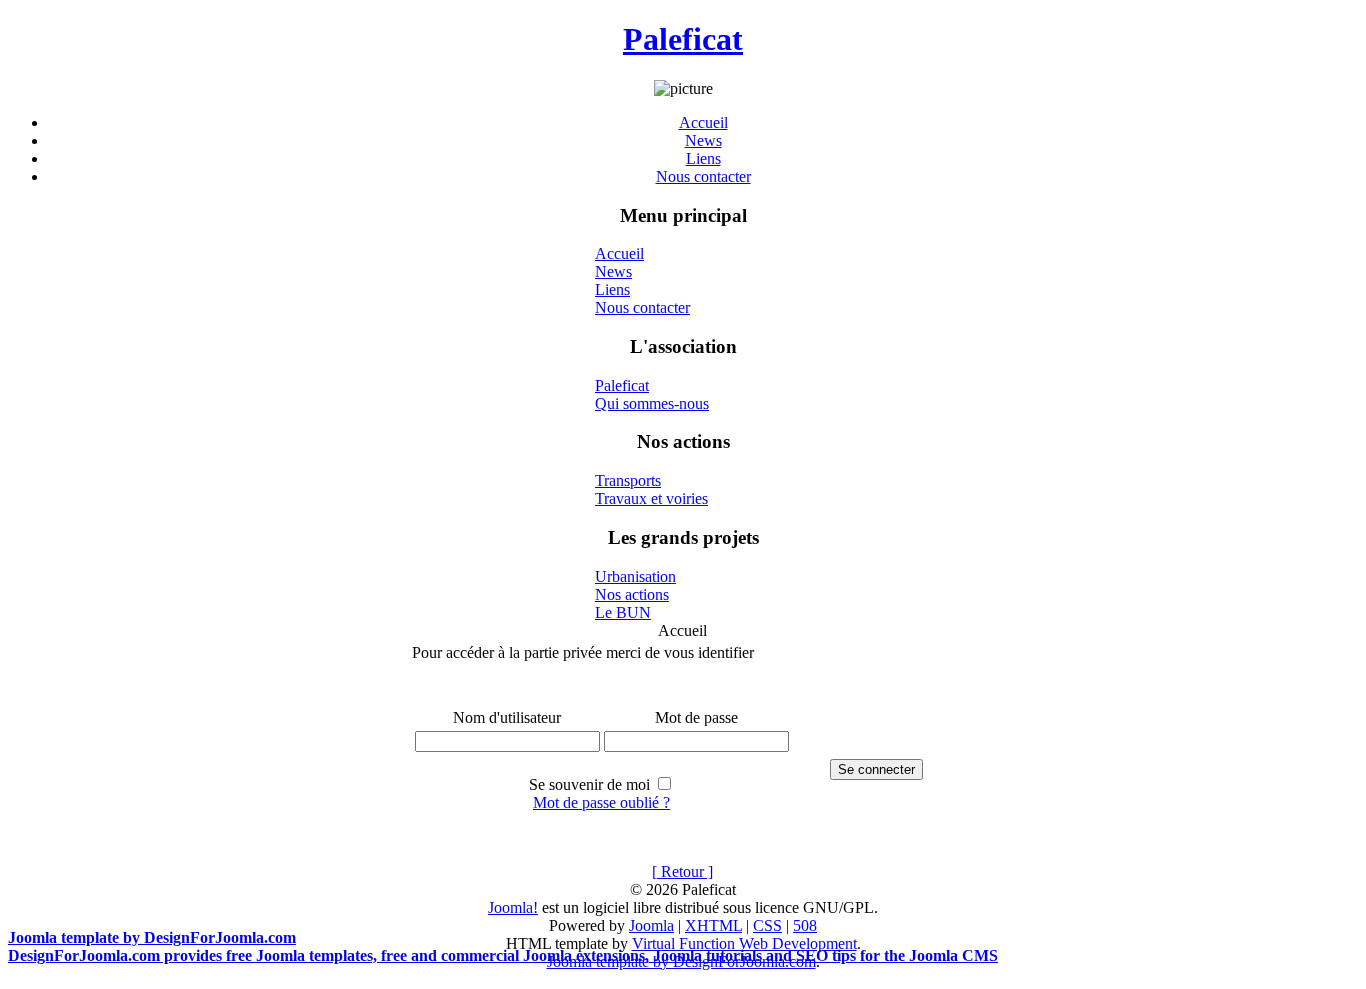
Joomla (651, 925)
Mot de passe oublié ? (601, 802)
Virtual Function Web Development (744, 943)
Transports (628, 480)
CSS (767, 925)
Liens (703, 158)
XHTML (713, 925)
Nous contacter (703, 176)
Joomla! (513, 907)
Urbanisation (635, 576)
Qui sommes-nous (652, 403)
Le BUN (623, 612)
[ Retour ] (682, 871)
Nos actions (632, 594)
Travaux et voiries (651, 498)
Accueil (703, 122)
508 (805, 925)
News (703, 140)
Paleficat (683, 39)
